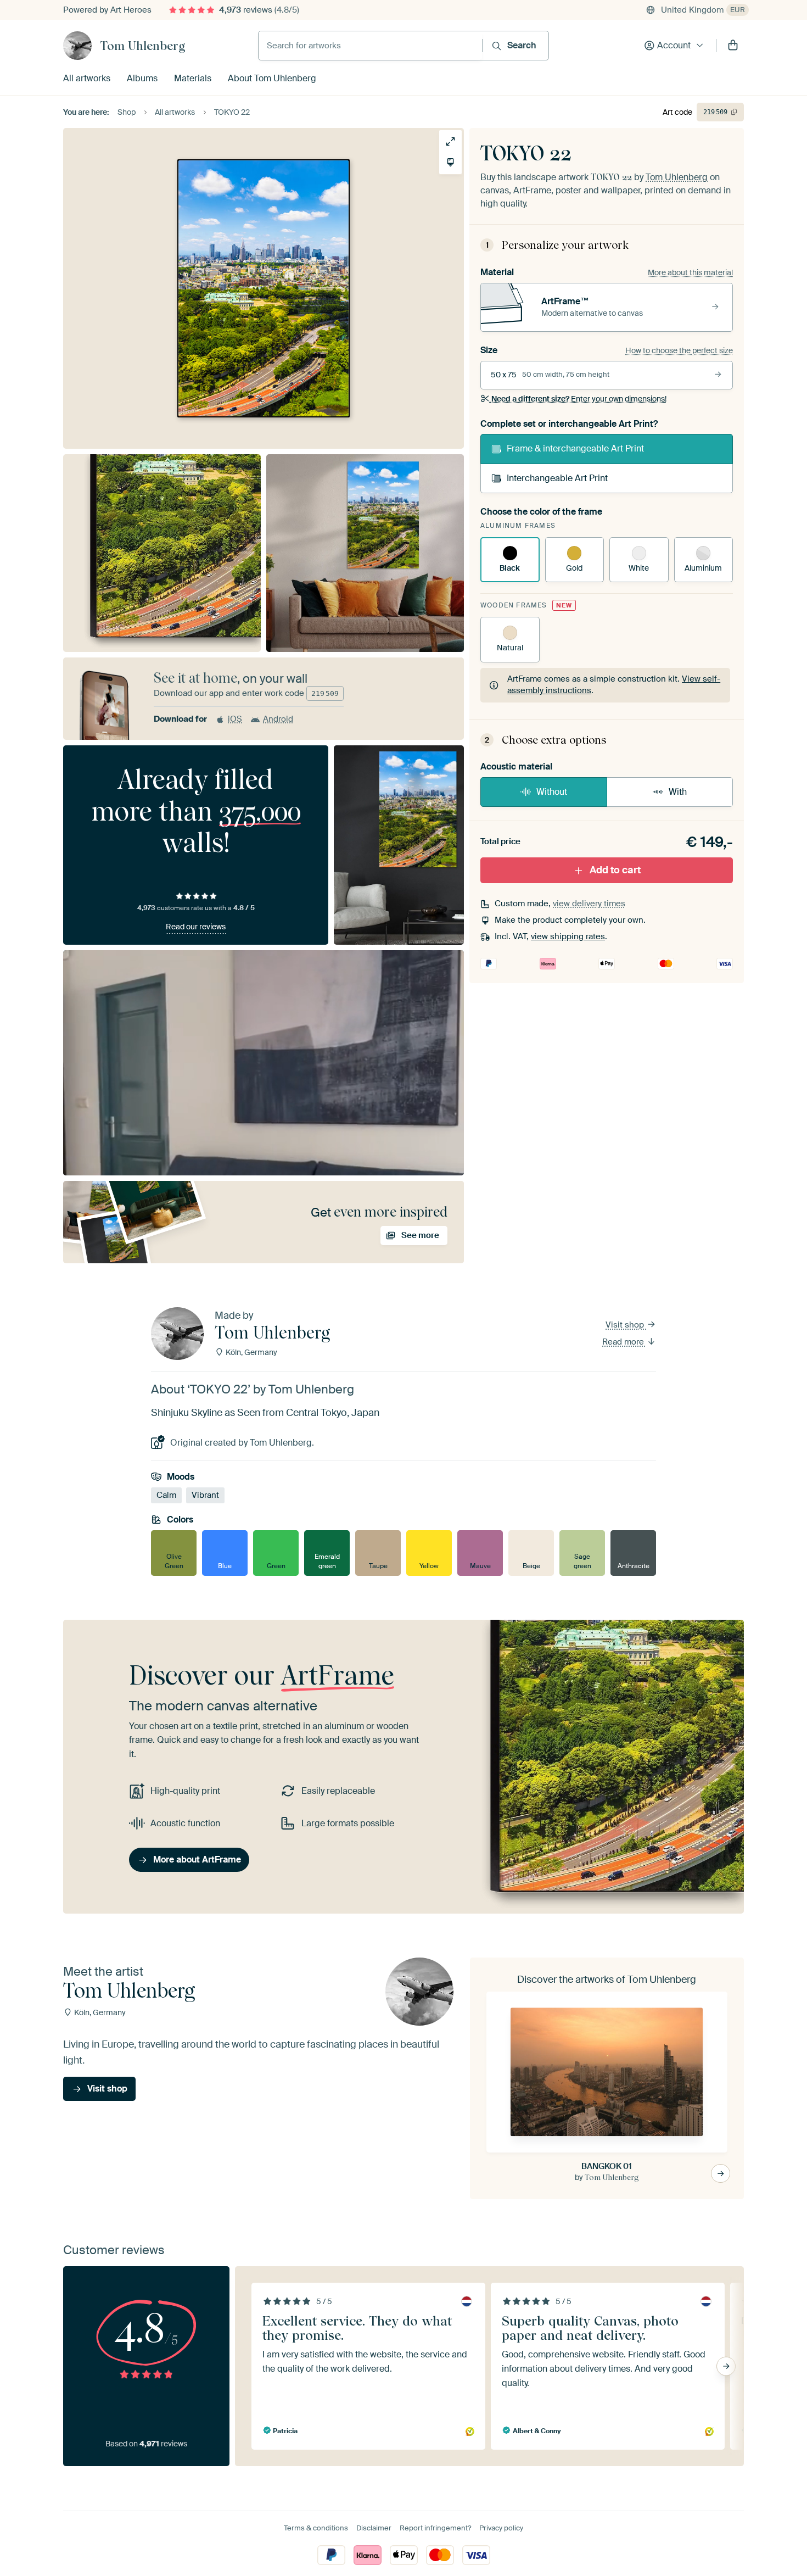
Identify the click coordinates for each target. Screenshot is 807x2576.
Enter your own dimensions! (579, 399)
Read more (624, 1342)
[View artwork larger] (450, 141)
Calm (166, 1496)
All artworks (87, 78)
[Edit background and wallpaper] (450, 162)
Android (278, 719)
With (678, 792)
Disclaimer (374, 2528)
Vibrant (205, 1496)
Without (552, 792)
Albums (142, 78)
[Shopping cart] (733, 46)
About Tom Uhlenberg (272, 78)
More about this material (690, 272)
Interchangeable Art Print (557, 478)
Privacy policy (501, 2528)
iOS (235, 719)
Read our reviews (196, 927)
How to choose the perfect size (679, 350)
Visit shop (626, 1325)
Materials (193, 78)
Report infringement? (435, 2528)
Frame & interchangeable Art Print (575, 448)
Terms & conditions (316, 2528)
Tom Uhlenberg (143, 46)
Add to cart (615, 870)
